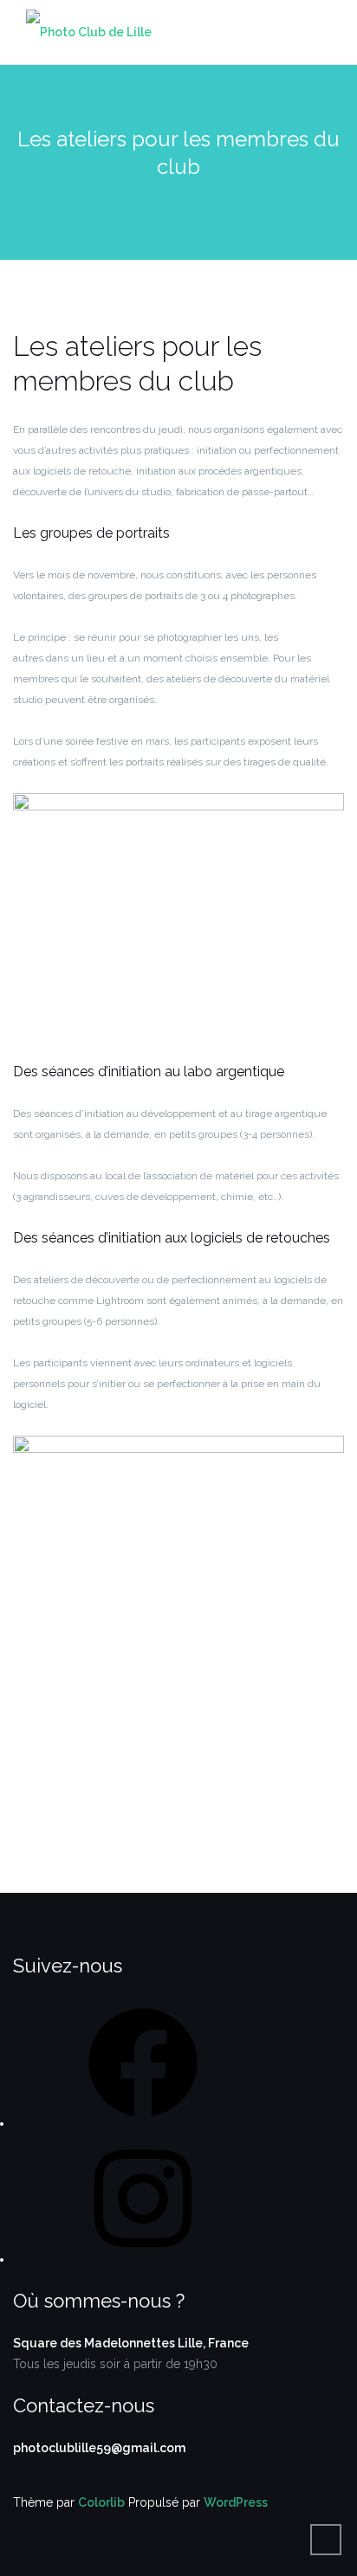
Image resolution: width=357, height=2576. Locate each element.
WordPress (236, 2502)
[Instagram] (143, 2259)
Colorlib (101, 2502)
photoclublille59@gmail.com (99, 2448)
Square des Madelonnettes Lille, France (131, 2343)
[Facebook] (143, 2123)
